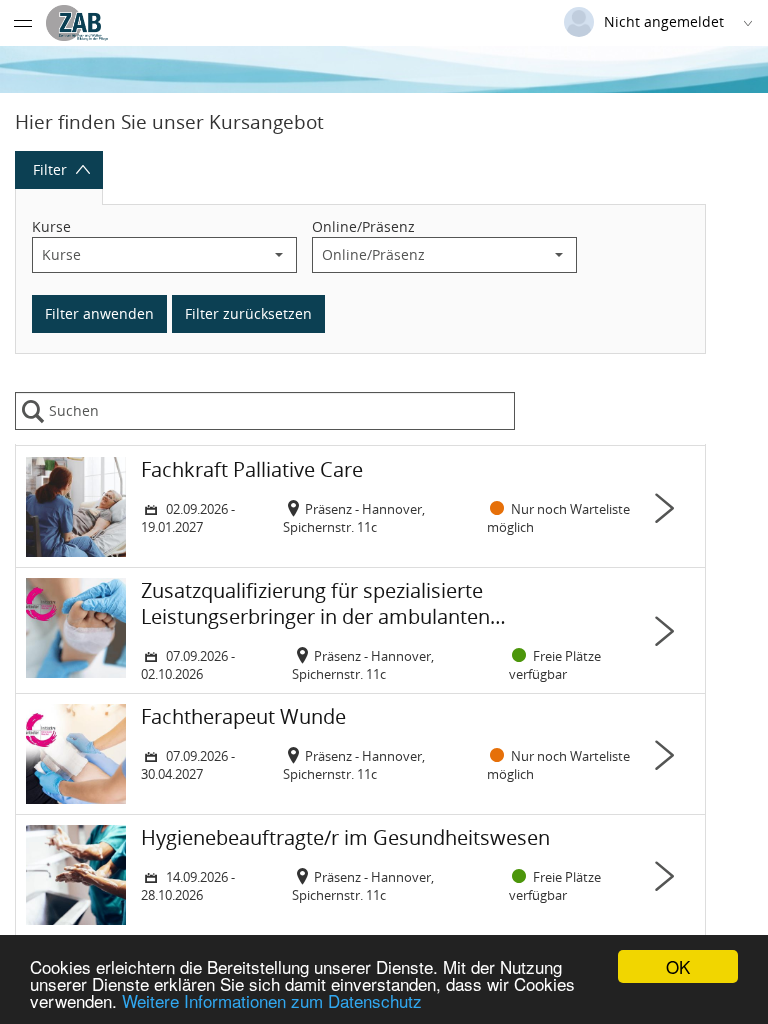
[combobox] (147, 255)
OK (678, 966)
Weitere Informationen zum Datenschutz (272, 1000)
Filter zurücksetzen (248, 313)
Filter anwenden (99, 313)
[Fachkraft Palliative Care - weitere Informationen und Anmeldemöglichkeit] (360, 507)
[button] (279, 255)
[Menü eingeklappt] (23, 23)
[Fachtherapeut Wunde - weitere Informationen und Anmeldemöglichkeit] (360, 754)
